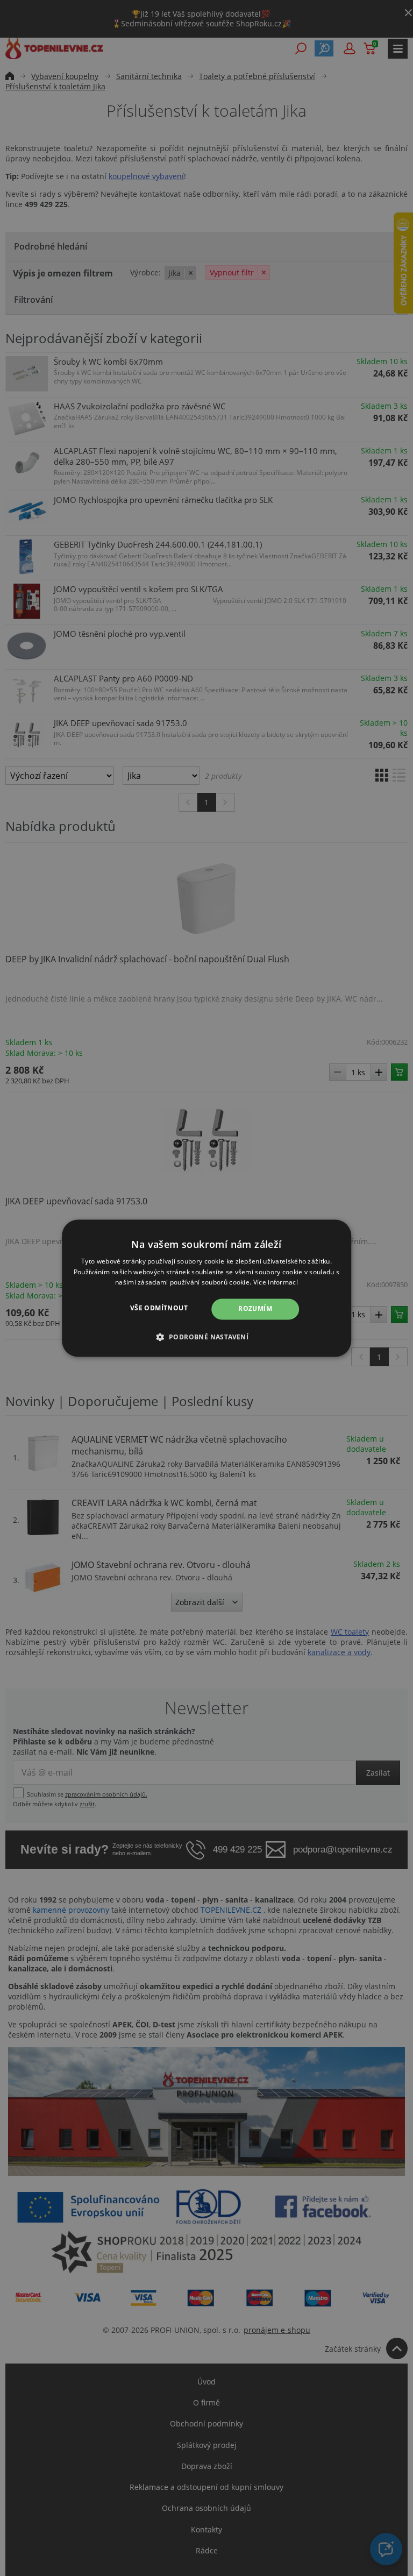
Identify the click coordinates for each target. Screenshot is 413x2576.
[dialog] (206, 1288)
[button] (207, 1337)
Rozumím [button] (255, 1309)
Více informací (276, 1283)
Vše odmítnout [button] (159, 1308)
